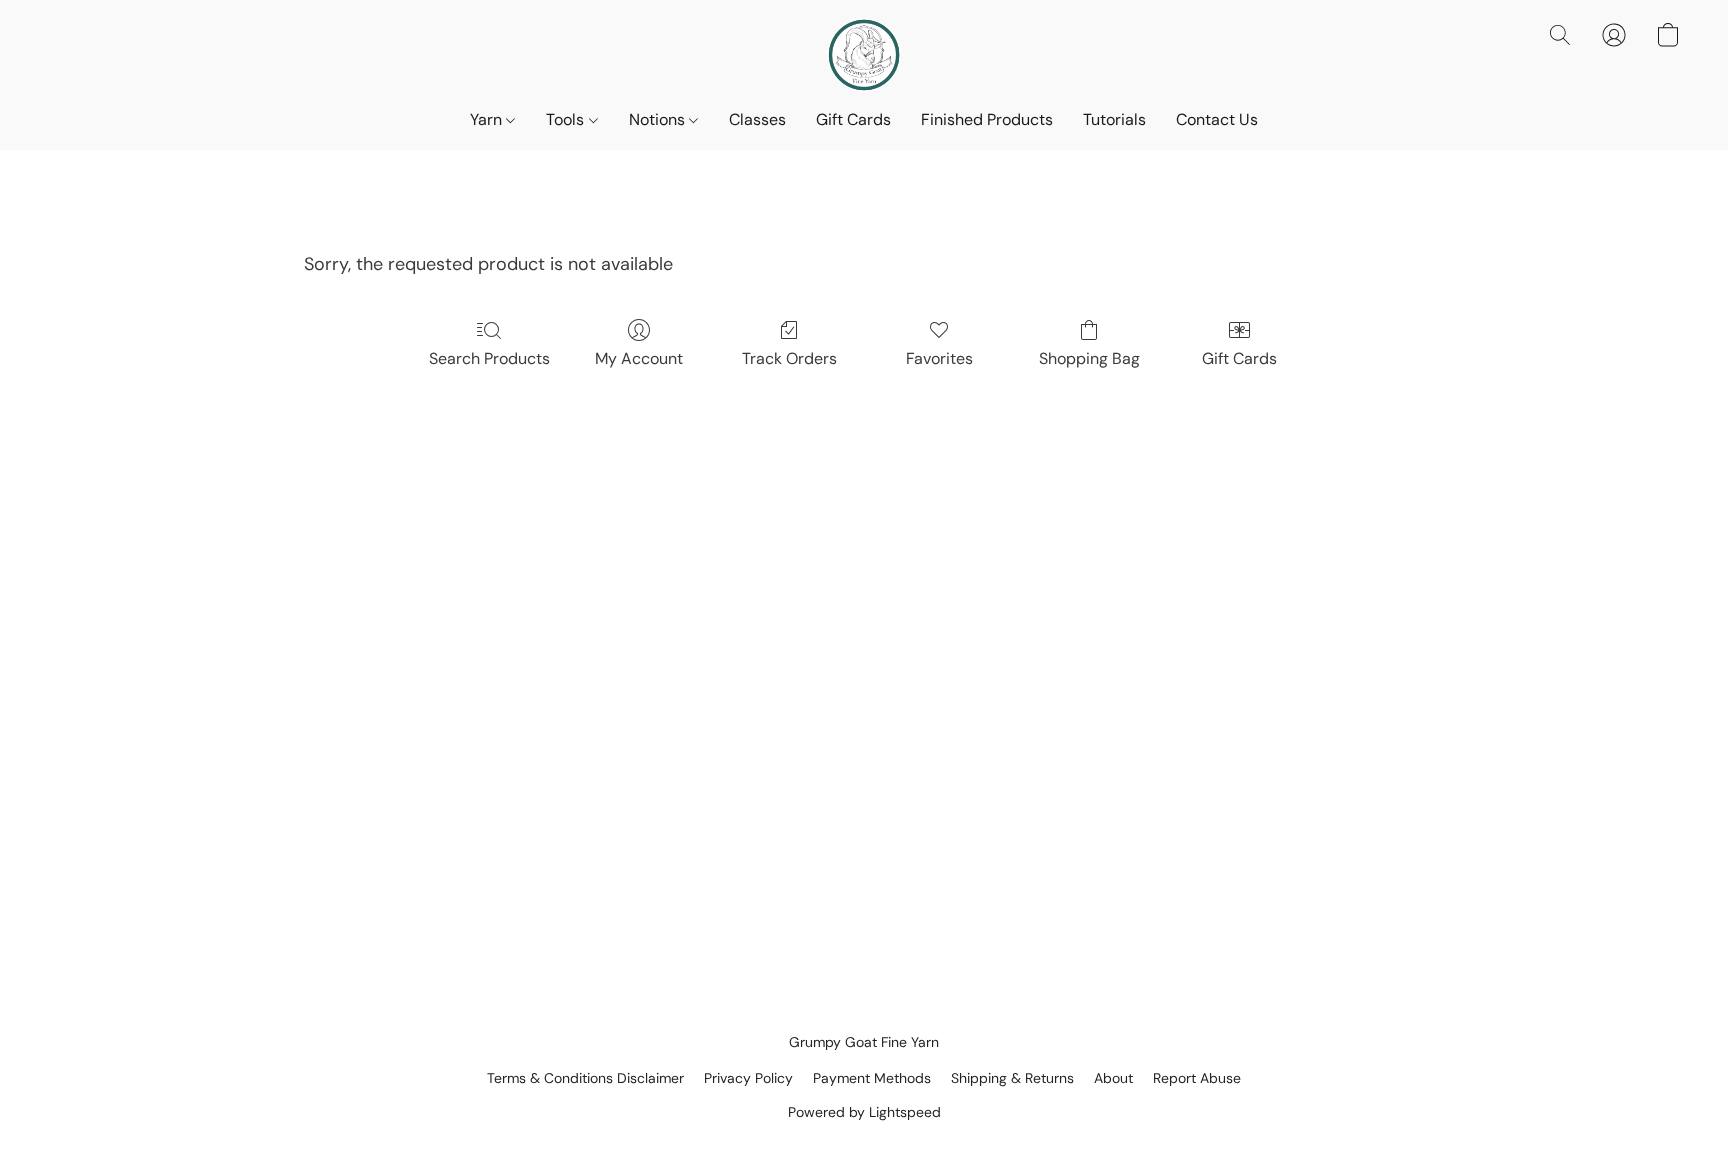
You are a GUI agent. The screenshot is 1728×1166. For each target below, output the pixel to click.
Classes (757, 119)
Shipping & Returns (1012, 1078)
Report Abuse (1197, 1078)
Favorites (939, 358)
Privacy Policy (748, 1078)
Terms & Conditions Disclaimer (585, 1078)
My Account (639, 358)
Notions (659, 119)
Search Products (489, 358)
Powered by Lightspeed (864, 1112)
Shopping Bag (1089, 358)
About (1113, 1078)
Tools (567, 119)
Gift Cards (853, 119)
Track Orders (789, 358)
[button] (864, 55)
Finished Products (987, 119)
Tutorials (1114, 119)
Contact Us (1217, 119)
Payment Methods (872, 1078)
